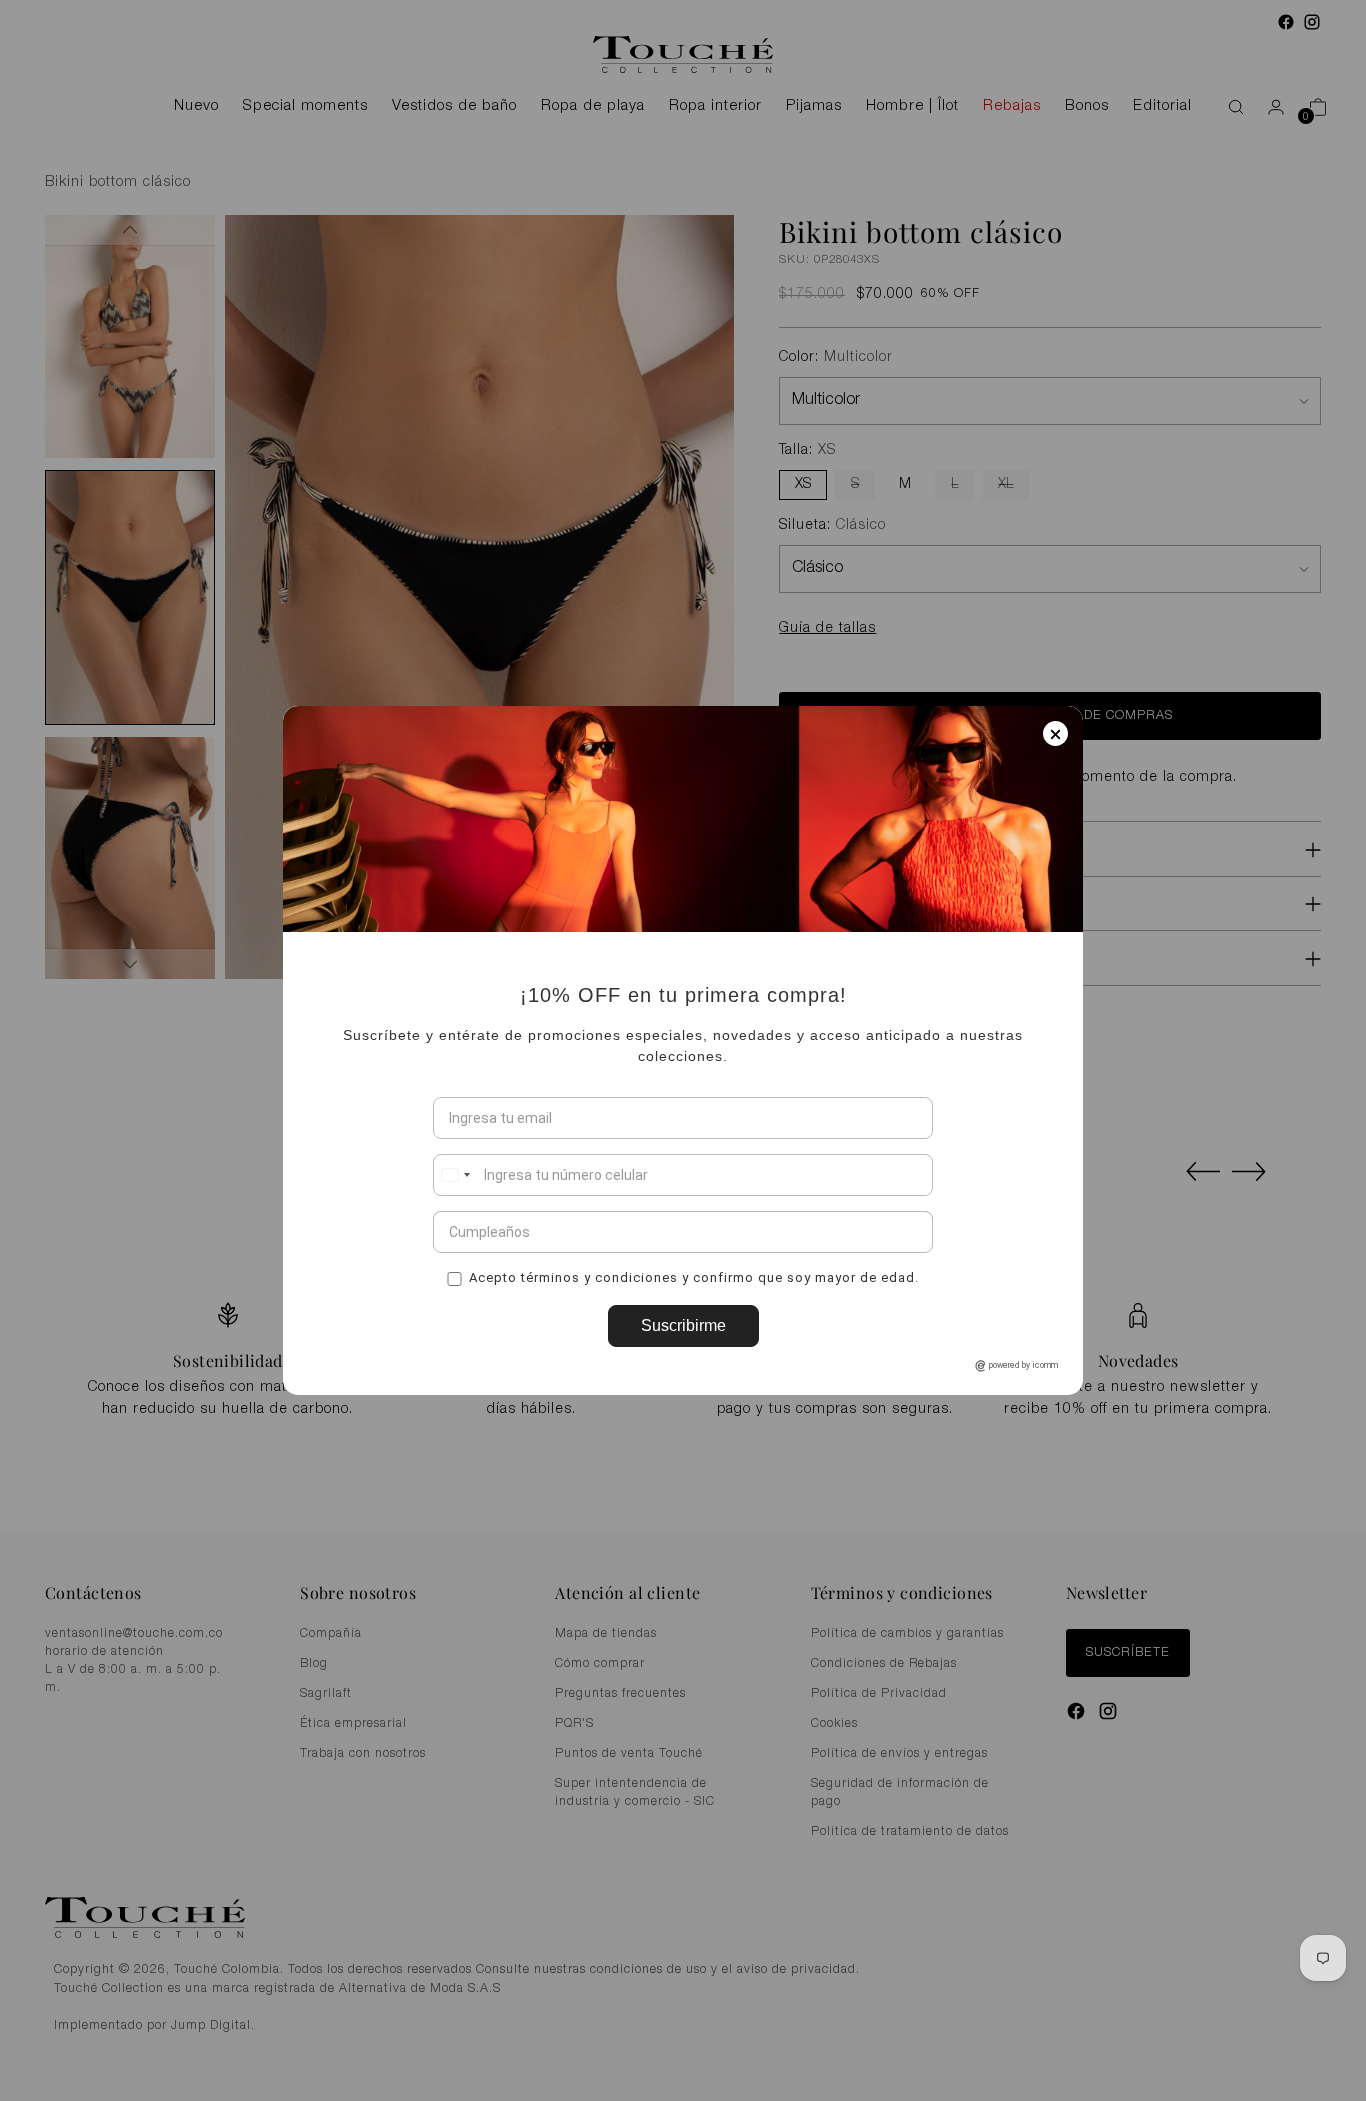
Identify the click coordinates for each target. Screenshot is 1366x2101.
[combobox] (455, 1175)
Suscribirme (683, 1325)
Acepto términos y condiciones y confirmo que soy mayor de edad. (694, 1276)
